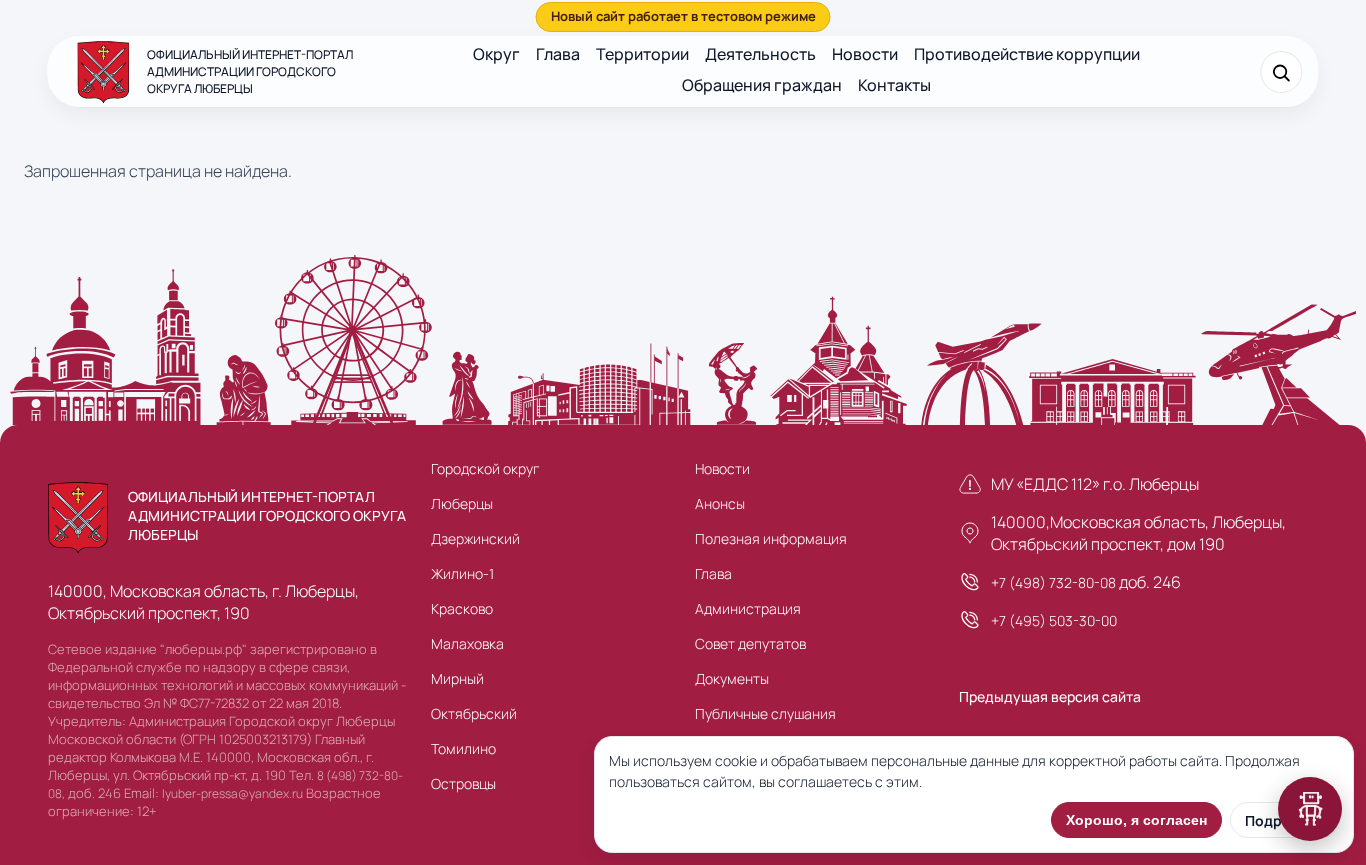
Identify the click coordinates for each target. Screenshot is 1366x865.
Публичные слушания (765, 713)
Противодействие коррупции (1027, 54)
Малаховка (467, 643)
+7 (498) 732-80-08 (1053, 582)
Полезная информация (771, 538)
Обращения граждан (762, 85)
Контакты (894, 85)
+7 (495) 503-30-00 (1054, 620)
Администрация (748, 608)
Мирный (457, 678)
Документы (732, 678)
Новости (865, 54)
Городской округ (485, 468)
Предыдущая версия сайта (1050, 696)
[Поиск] (1282, 72)
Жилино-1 (462, 573)
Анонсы (720, 503)
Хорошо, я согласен (1136, 820)
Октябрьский (474, 713)
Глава (558, 54)
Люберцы (462, 503)
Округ (496, 54)
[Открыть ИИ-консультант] (1310, 809)
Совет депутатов (750, 643)
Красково (462, 608)
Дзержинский (475, 538)
